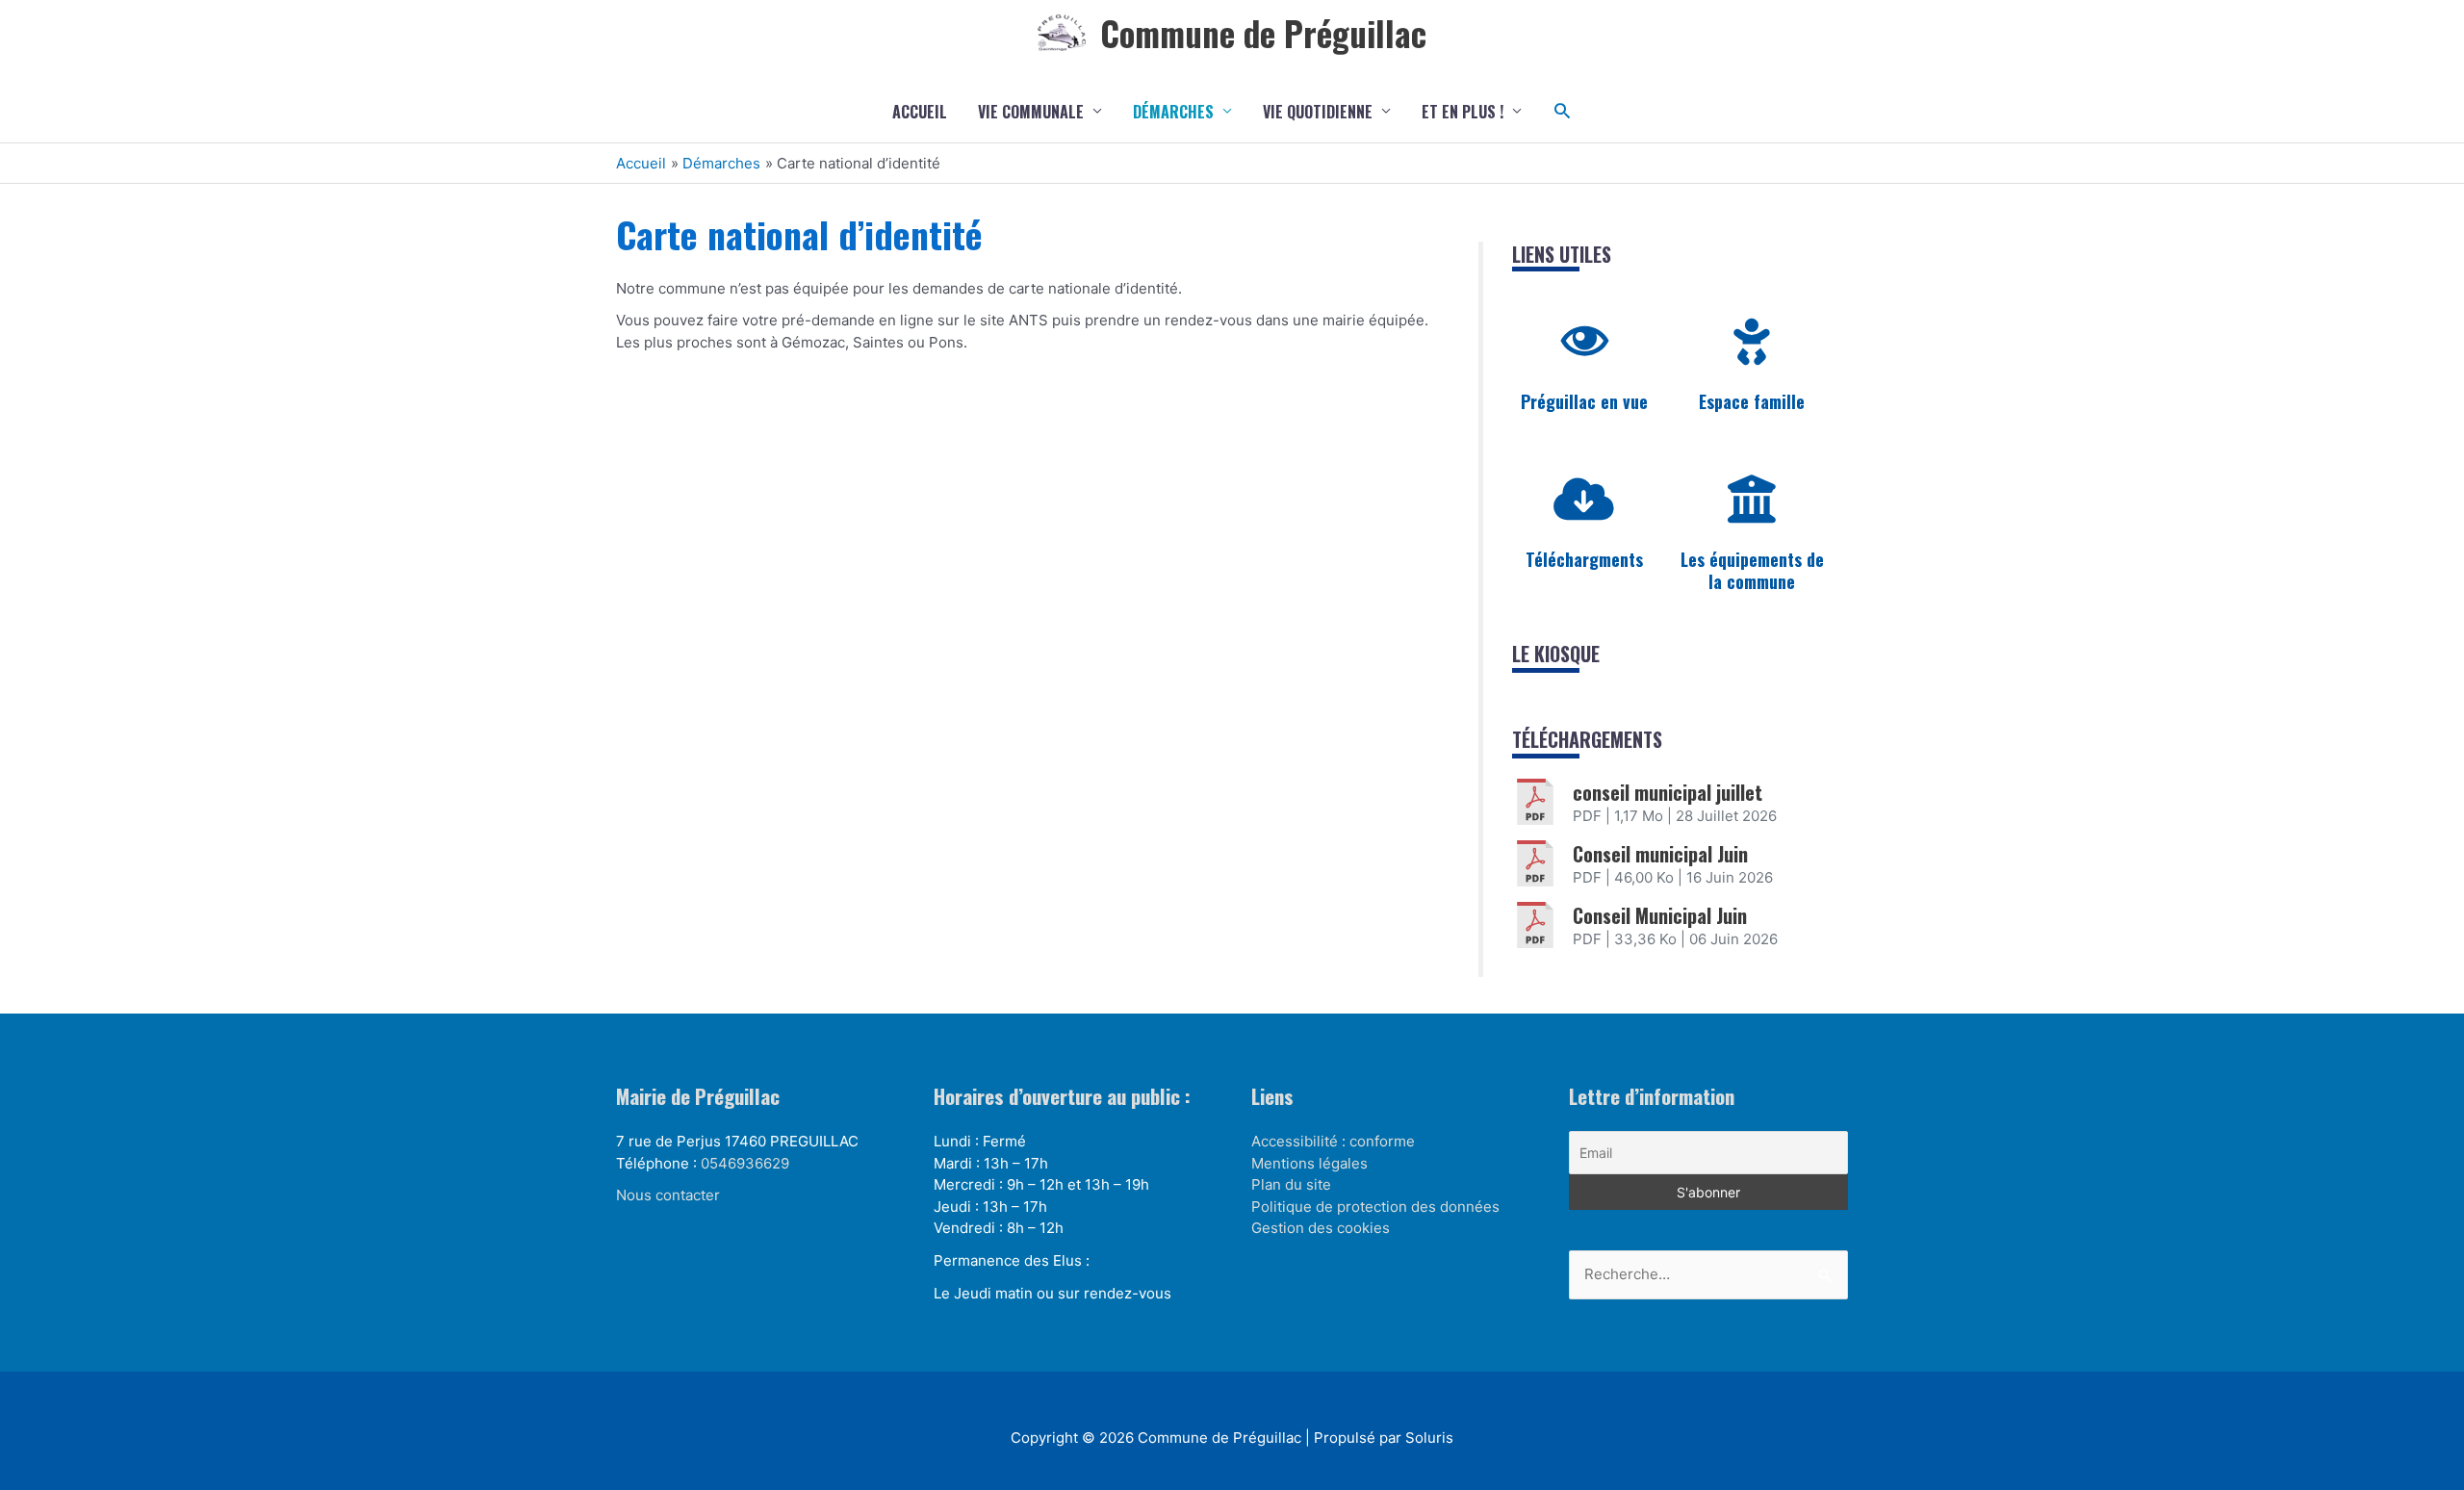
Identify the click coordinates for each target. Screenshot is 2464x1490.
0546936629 (745, 1163)
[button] (1563, 111)
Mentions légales (1309, 1163)
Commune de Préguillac (1263, 33)
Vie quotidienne (1318, 112)
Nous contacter (668, 1195)
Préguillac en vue (1584, 401)
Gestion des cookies (1321, 1228)
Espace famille (1752, 401)
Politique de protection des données (1375, 1207)
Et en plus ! (1463, 112)
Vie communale (1031, 112)
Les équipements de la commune (1752, 570)
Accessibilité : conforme (1333, 1141)
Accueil (920, 112)
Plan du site (1291, 1184)
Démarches (1173, 112)
